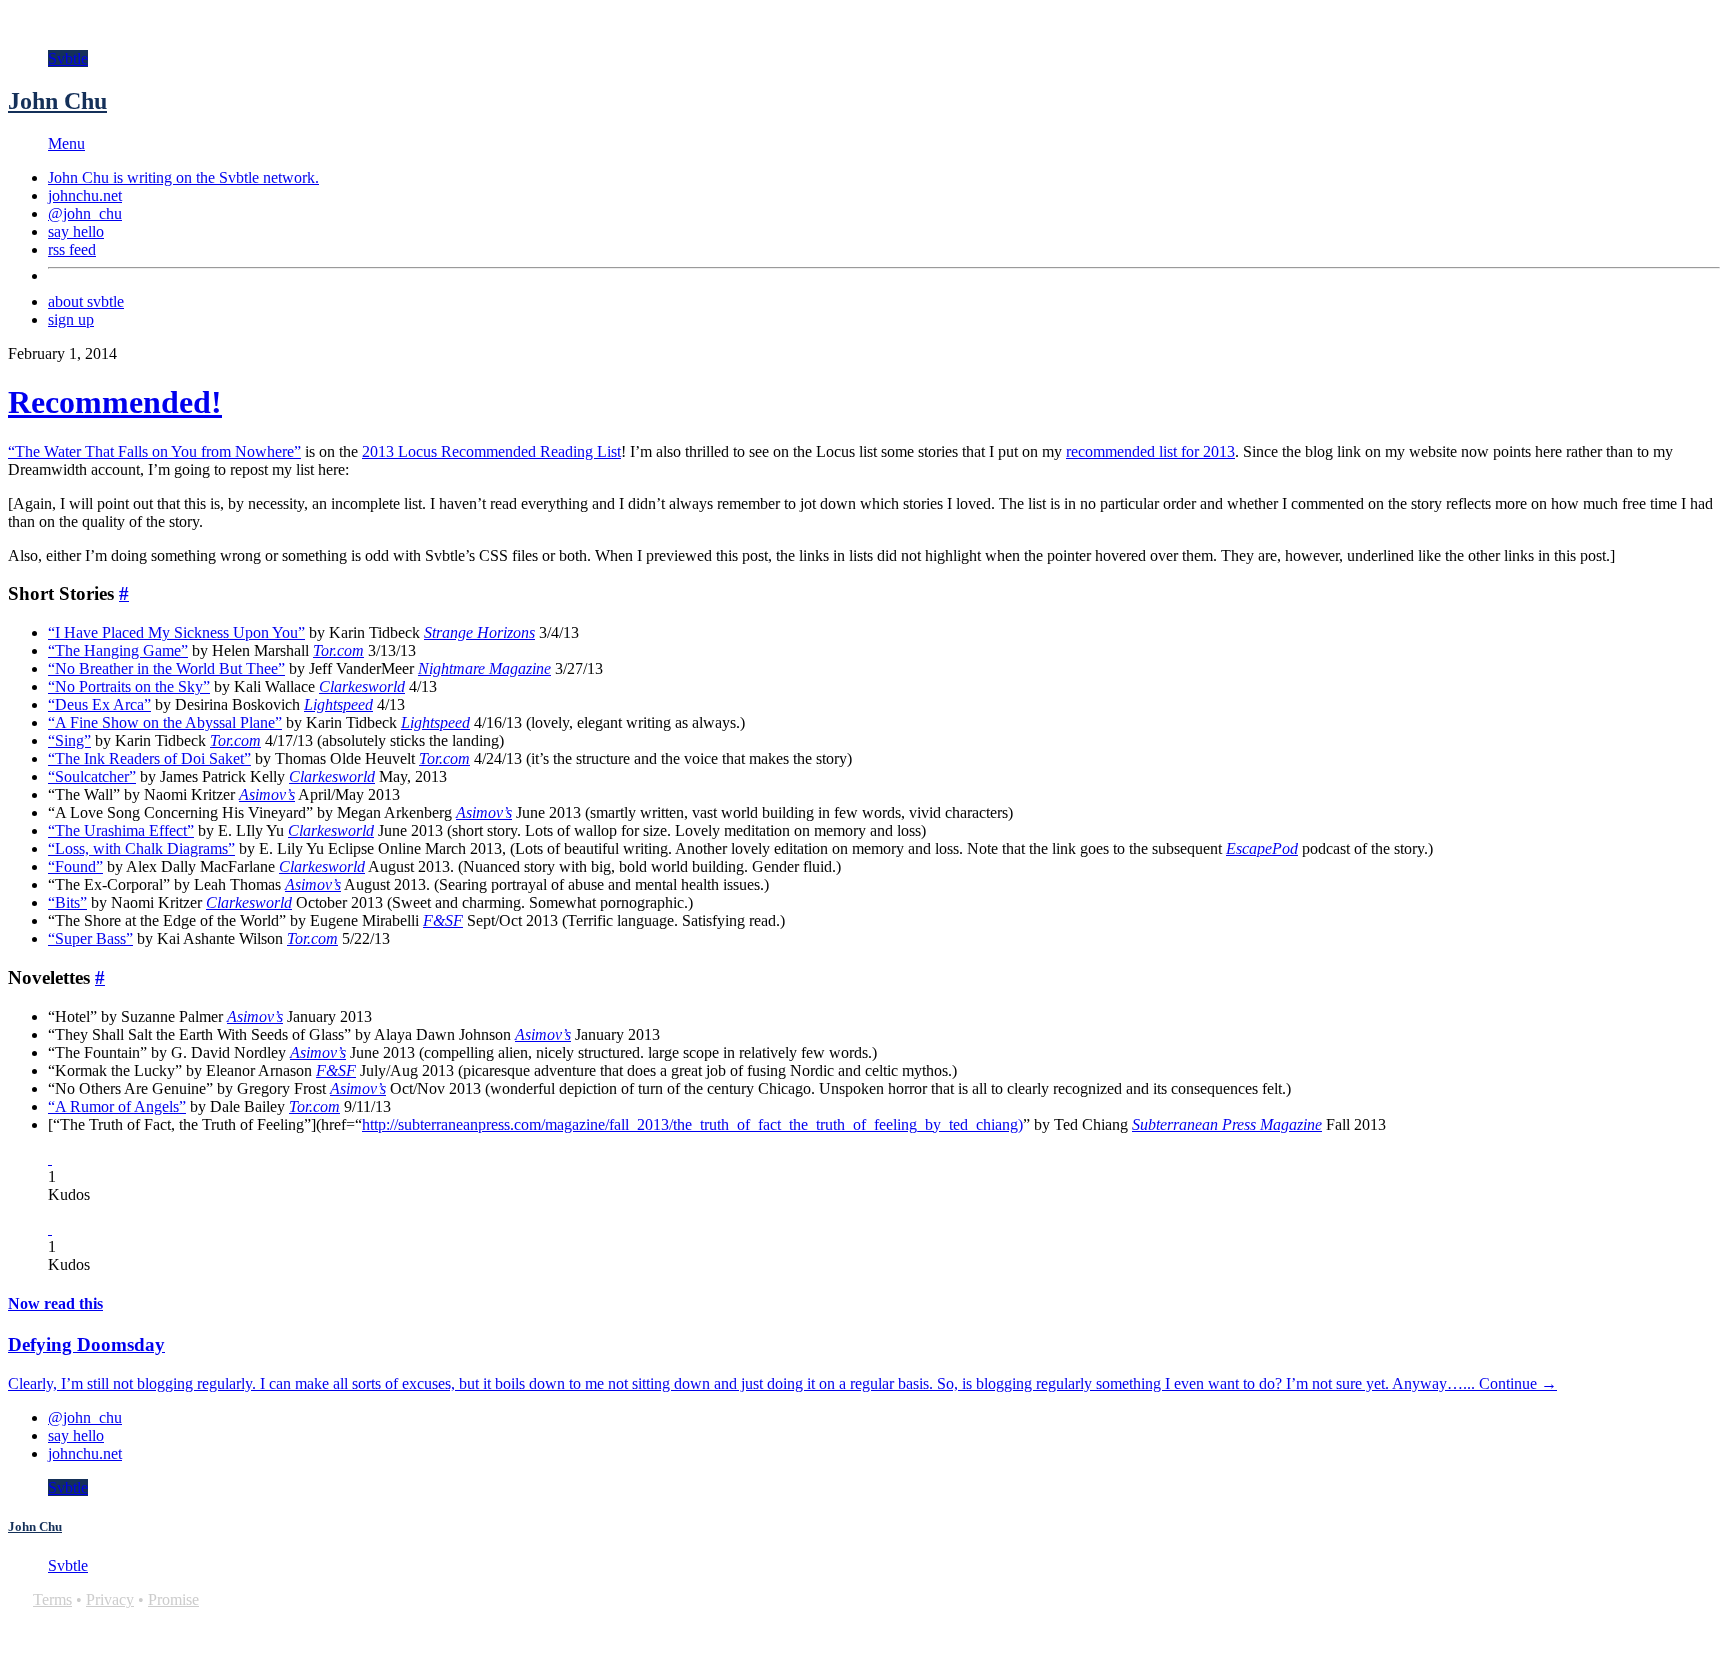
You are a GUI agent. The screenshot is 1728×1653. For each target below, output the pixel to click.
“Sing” (69, 740)
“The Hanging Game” (118, 650)
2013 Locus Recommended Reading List (491, 451)
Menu (66, 143)
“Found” (75, 866)
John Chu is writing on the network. (183, 177)
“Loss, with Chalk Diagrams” (141, 848)
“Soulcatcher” (92, 776)
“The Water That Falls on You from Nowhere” (154, 451)
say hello (76, 231)
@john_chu (85, 213)
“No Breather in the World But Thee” (166, 668)
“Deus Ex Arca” (99, 704)
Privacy (110, 1599)
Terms (52, 1599)
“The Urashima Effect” (121, 830)
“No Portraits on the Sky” (129, 686)
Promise (173, 1599)
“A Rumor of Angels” (117, 1106)
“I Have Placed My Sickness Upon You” (176, 632)
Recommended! (115, 402)
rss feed (72, 249)
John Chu (57, 101)
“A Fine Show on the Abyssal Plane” (165, 722)
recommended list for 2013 (1150, 451)
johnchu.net (85, 195)
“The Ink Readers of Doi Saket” (149, 758)
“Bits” (67, 902)
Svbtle (68, 58)
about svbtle (86, 301)
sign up (71, 319)
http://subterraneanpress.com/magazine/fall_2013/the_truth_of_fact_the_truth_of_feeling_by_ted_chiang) (692, 1124)
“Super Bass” (90, 938)
